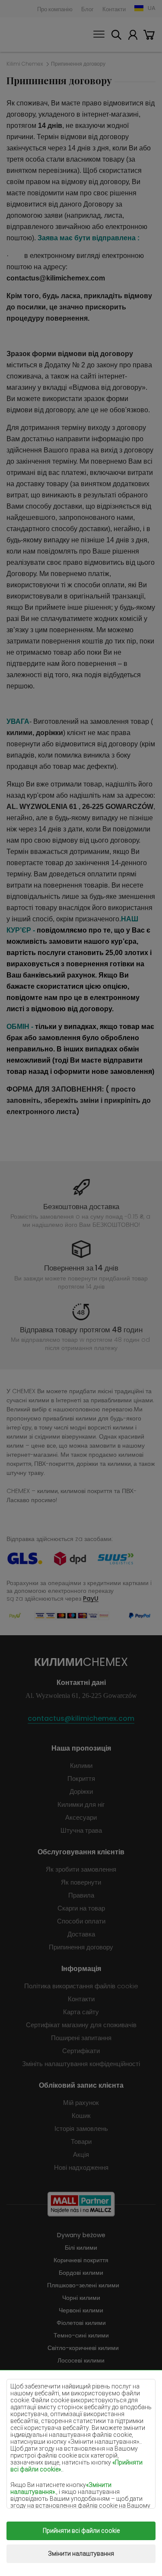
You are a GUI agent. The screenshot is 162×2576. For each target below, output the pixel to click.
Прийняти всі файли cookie (81, 2531)
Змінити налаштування (81, 2554)
